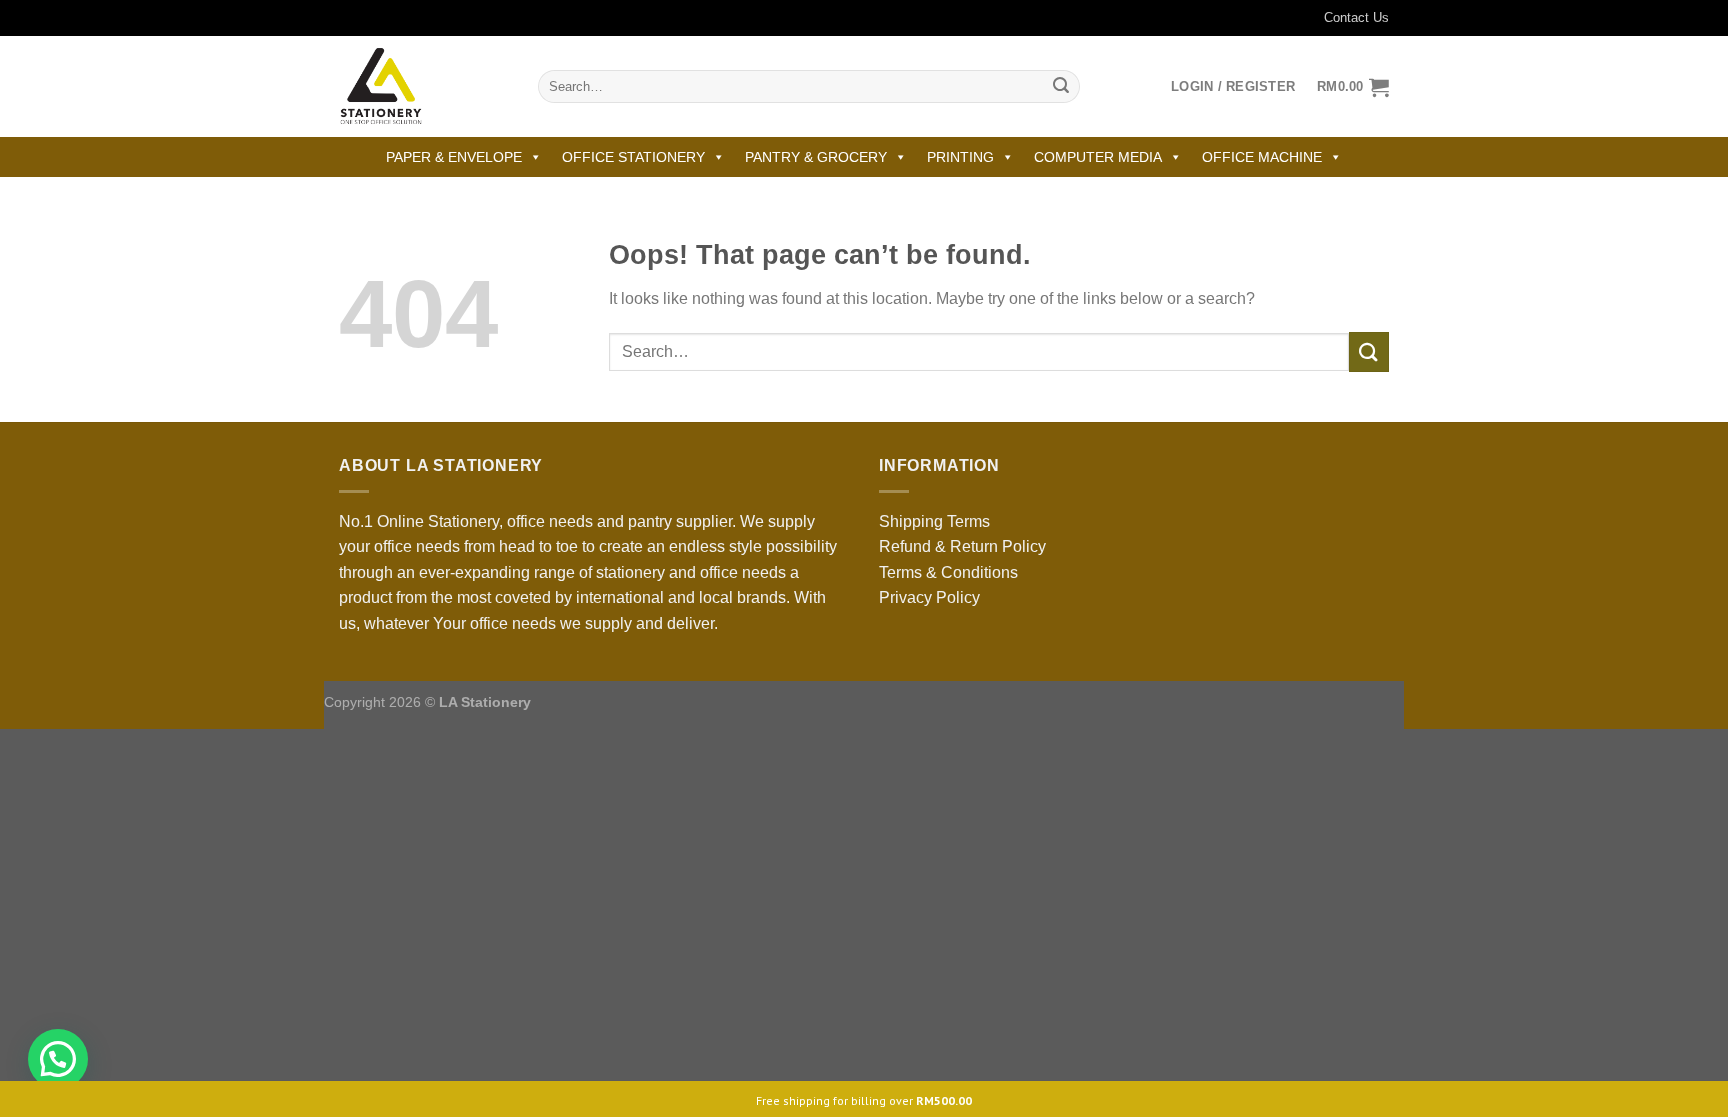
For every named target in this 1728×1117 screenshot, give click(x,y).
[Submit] (1061, 87)
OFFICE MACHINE (1262, 157)
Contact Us (1356, 17)
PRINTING (960, 157)
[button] (58, 1059)
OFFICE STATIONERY (633, 157)
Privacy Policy (929, 597)
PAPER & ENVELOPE (454, 157)
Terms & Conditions (948, 572)
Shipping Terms (934, 521)
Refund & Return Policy (962, 546)
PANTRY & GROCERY (816, 157)
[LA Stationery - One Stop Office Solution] (423, 86)
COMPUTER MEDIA (1098, 157)
